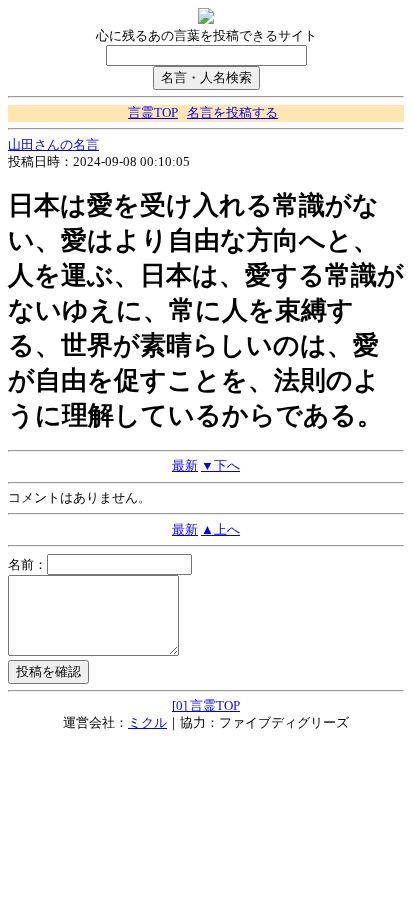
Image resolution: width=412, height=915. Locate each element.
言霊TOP (153, 113)
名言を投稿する (232, 113)
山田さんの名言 (53, 145)
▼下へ (220, 466)
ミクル (147, 723)
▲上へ (220, 530)
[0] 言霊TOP (206, 706)
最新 (185, 466)
